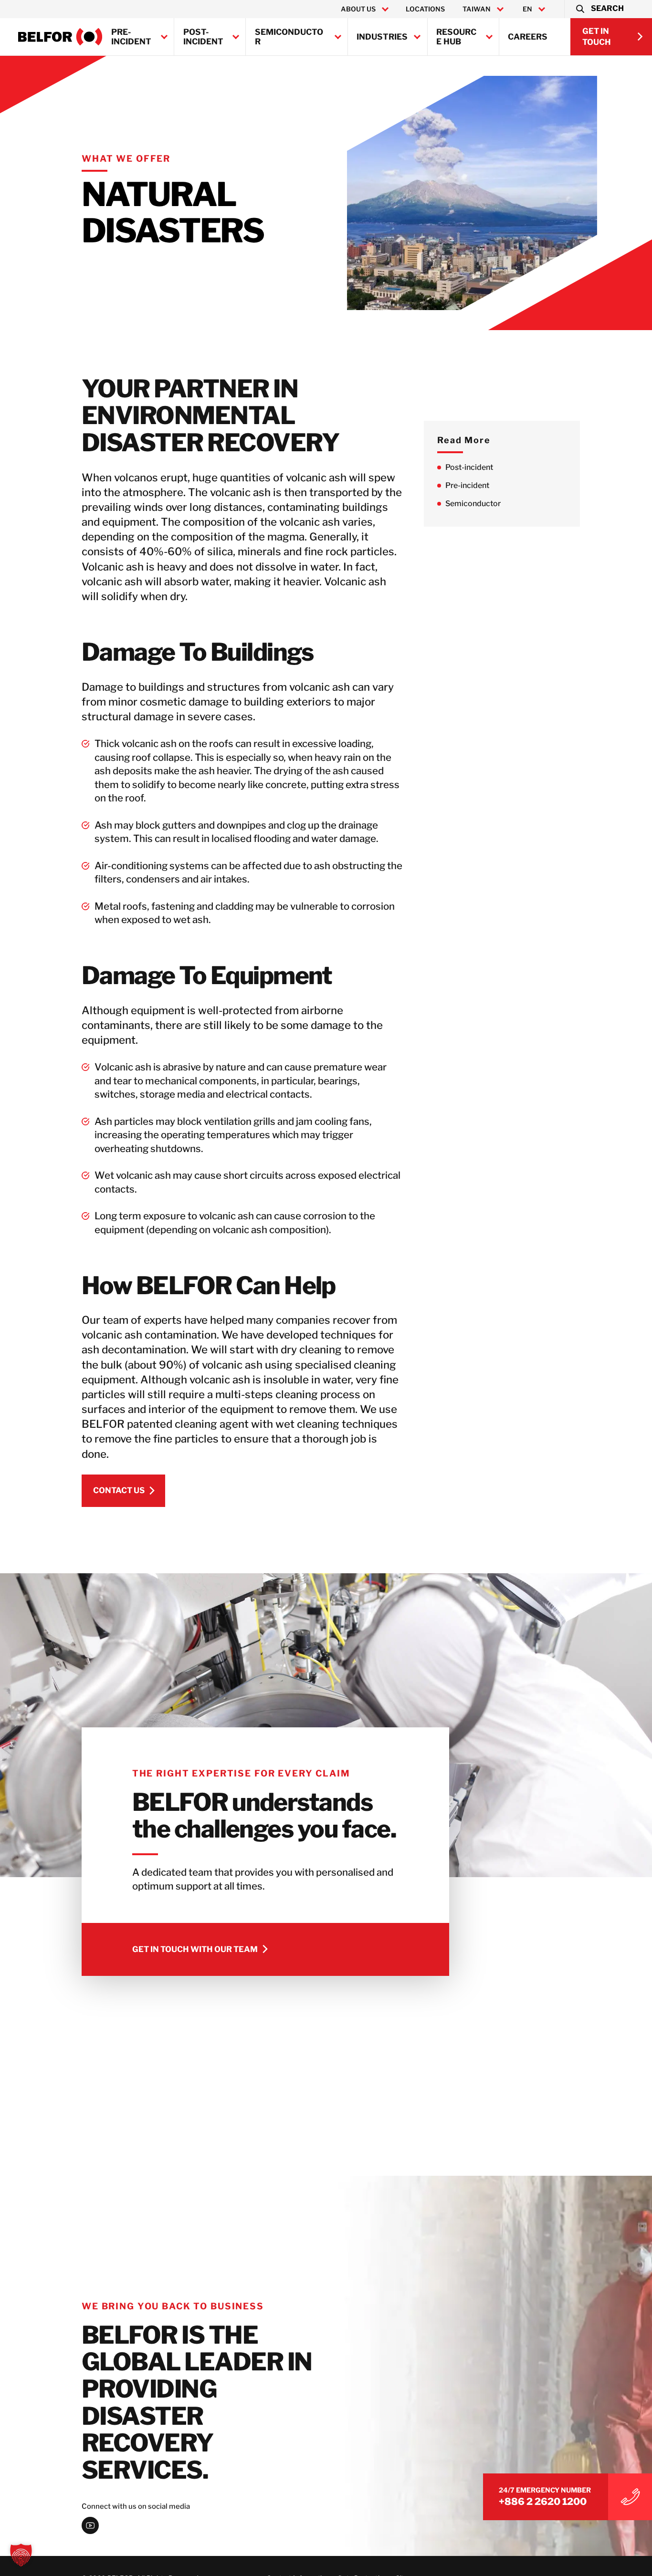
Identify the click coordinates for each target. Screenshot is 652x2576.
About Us (358, 9)
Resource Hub (456, 37)
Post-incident (203, 37)
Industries (382, 37)
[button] (599, 9)
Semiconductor (289, 37)
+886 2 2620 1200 (543, 2502)
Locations (425, 9)
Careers (528, 37)
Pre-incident (131, 37)
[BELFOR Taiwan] (60, 37)
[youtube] (90, 2525)
